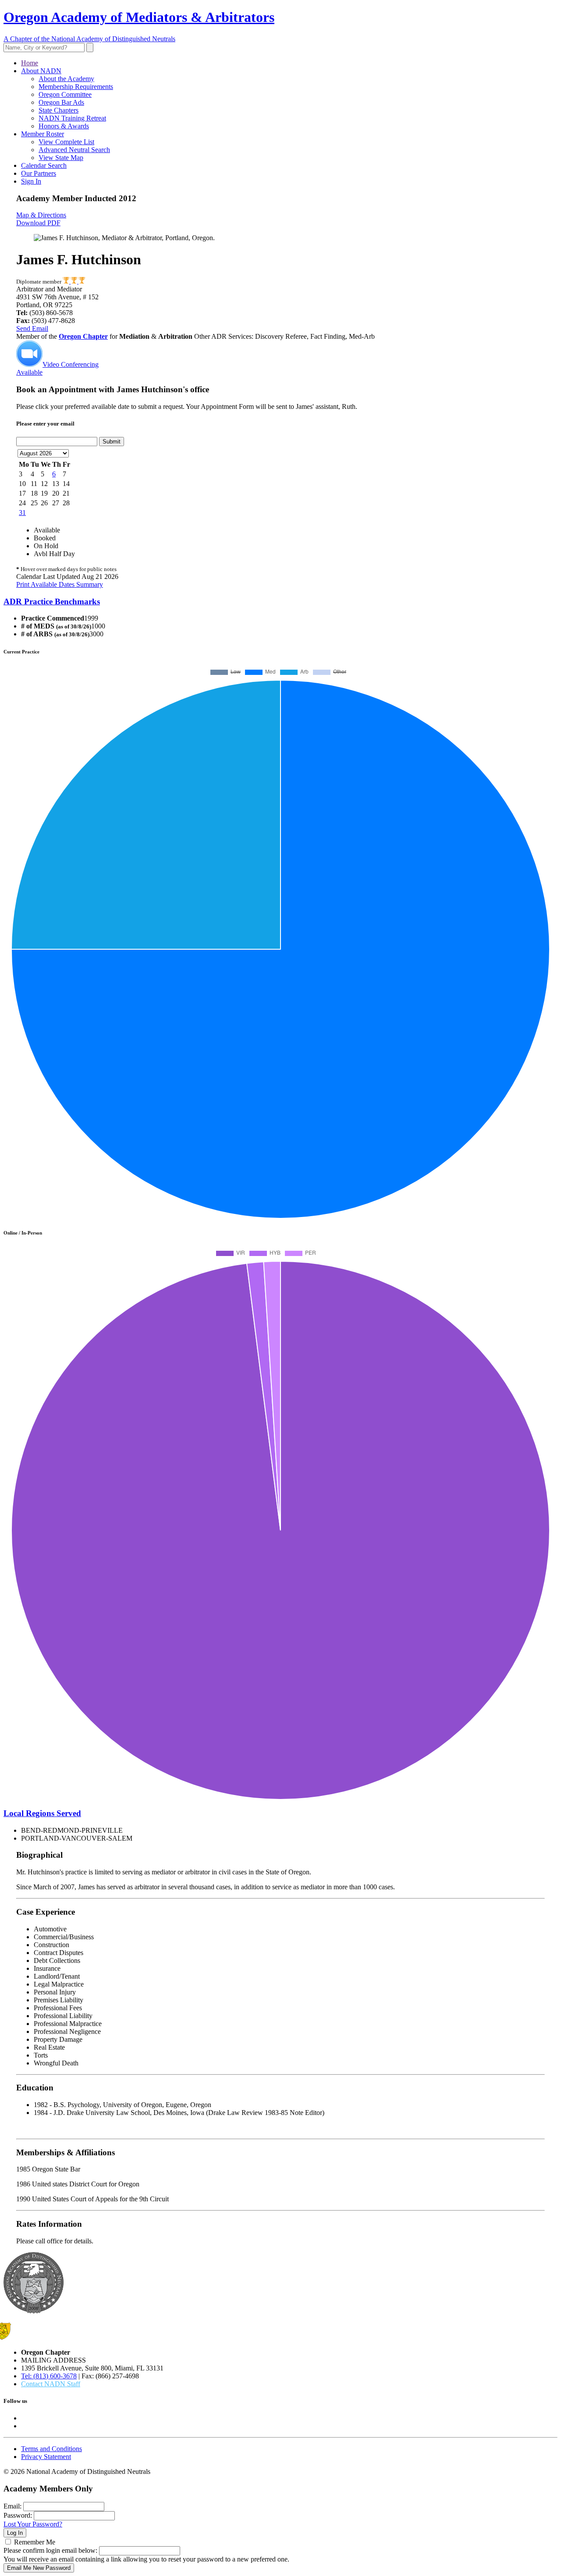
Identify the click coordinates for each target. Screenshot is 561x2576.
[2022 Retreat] (75, 282)
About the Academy (66, 79)
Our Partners (39, 173)
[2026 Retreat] (82, 282)
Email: (12, 2506)
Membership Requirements (76, 87)
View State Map (61, 158)
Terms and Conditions (51, 2449)
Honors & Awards (64, 126)
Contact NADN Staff (51, 2384)
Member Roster (43, 134)
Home (30, 63)
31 (22, 513)
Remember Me (35, 2542)
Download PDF (38, 223)
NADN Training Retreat (72, 118)
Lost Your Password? (33, 2524)
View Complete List (66, 142)
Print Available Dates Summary (60, 584)
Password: (18, 2515)
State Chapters (59, 110)
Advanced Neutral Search (74, 150)
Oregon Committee (65, 94)
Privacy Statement (46, 2457)
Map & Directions (41, 215)
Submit (112, 442)
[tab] (280, 602)
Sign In (31, 181)
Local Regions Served (42, 1813)
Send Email (32, 328)
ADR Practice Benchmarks (52, 601)
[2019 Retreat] (67, 282)
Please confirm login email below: (50, 2550)
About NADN (41, 71)
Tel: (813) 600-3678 (49, 2376)
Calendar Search (44, 165)
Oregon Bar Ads (61, 102)
